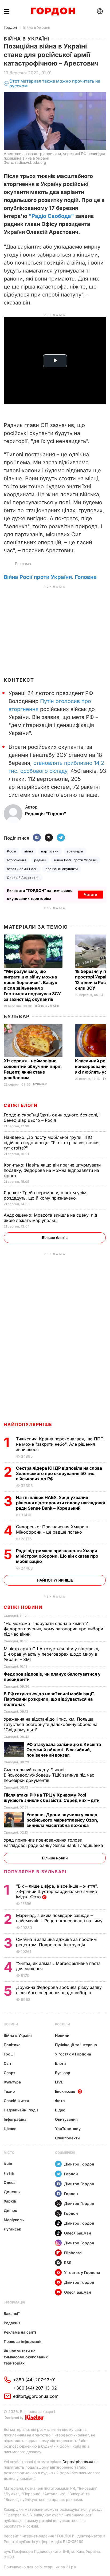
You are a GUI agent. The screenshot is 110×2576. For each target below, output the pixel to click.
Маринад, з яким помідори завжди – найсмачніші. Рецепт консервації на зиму (60, 1918)
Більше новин (55, 1858)
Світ (8, 2063)
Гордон (10, 27)
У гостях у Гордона (73, 2054)
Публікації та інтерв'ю (76, 2045)
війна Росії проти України (76, 860)
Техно (9, 2091)
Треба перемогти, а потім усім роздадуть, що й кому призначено (45, 1195)
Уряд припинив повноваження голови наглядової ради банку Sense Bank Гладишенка (54, 1843)
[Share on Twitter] (49, 838)
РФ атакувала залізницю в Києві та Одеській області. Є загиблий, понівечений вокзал (64, 1750)
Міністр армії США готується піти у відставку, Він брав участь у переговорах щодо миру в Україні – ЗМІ (52, 1654)
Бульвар (17, 1016)
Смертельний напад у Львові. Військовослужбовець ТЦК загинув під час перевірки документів (49, 1775)
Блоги (60, 2063)
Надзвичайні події (21, 2110)
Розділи (62, 2024)
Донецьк (12, 2192)
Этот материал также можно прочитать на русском (55, 84)
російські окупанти (62, 869)
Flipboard (73, 2253)
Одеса (10, 2182)
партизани (50, 851)
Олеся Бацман (78, 2233)
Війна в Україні (36, 27)
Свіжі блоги (21, 1105)
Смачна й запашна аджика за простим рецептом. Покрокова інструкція (56, 1942)
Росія (11, 851)
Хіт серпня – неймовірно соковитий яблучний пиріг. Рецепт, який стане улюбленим (33, 1069)
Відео (60, 2110)
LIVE (59, 2082)
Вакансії (12, 2313)
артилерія (75, 851)
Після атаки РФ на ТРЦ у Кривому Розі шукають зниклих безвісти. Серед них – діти (52, 1798)
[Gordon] (53, 11)
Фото (60, 2101)
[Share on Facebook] (37, 838)
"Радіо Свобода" (51, 216)
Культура (12, 2082)
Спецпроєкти (67, 2138)
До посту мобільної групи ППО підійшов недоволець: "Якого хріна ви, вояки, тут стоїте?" (52, 1143)
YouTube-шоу (68, 2129)
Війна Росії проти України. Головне (50, 577)
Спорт (9, 2073)
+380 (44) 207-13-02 (35, 2388)
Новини (11, 2024)
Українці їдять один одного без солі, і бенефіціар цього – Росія (52, 1118)
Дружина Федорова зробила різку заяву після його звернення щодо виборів (59, 1990)
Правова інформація (23, 2341)
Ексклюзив (65, 2091)
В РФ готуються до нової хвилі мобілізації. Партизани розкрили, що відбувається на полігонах (49, 1699)
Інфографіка (15, 2119)
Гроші (9, 2054)
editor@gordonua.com (36, 2396)
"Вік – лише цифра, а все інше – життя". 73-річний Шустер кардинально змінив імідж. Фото (57, 1891)
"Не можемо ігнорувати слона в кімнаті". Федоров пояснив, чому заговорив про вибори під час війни (53, 1629)
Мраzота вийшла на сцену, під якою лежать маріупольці (50, 1218)
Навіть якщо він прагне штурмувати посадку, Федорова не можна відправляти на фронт (52, 1170)
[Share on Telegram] (61, 838)
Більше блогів (55, 1238)
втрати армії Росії (22, 869)
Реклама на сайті (20, 2332)
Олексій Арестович (23, 878)
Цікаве (10, 2129)
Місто (9, 2153)
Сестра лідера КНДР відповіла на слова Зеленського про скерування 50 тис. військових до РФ (59, 1473)
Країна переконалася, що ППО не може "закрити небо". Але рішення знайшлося (60, 1444)
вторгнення (17, 860)
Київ (8, 2164)
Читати (91, 894)
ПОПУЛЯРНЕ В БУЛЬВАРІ (35, 1872)
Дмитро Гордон (79, 2164)
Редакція (12, 2323)
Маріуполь (14, 2220)
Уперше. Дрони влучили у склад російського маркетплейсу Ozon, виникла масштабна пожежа (62, 1820)
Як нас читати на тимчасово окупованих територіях (26, 2357)
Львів (9, 2173)
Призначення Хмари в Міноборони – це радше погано (52, 1529)
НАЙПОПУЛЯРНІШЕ (28, 1424)
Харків (10, 2201)
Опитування (66, 2119)
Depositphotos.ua (78, 2462)
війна (29, 851)
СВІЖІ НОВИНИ (23, 1607)
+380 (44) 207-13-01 (34, 2380)
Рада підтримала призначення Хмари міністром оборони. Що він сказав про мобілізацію (57, 1556)
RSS (68, 2263)
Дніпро (11, 2210)
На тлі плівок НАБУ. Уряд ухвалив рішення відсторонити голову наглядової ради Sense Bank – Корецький (60, 1503)
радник (40, 860)
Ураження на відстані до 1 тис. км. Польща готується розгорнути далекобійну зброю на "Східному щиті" (51, 1724)
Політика (12, 2045)
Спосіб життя (16, 2101)
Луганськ (12, 2229)
